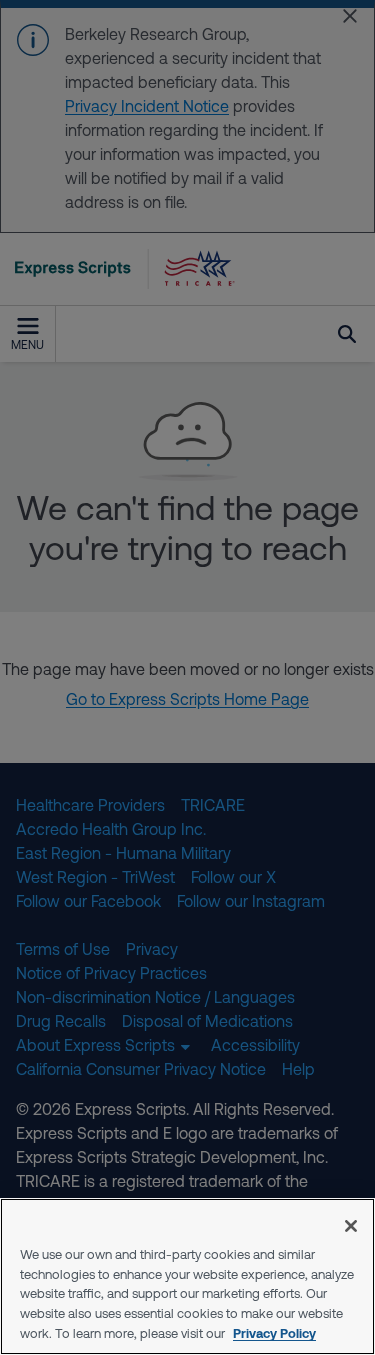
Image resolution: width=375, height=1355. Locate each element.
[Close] (351, 1226)
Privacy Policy (274, 1333)
